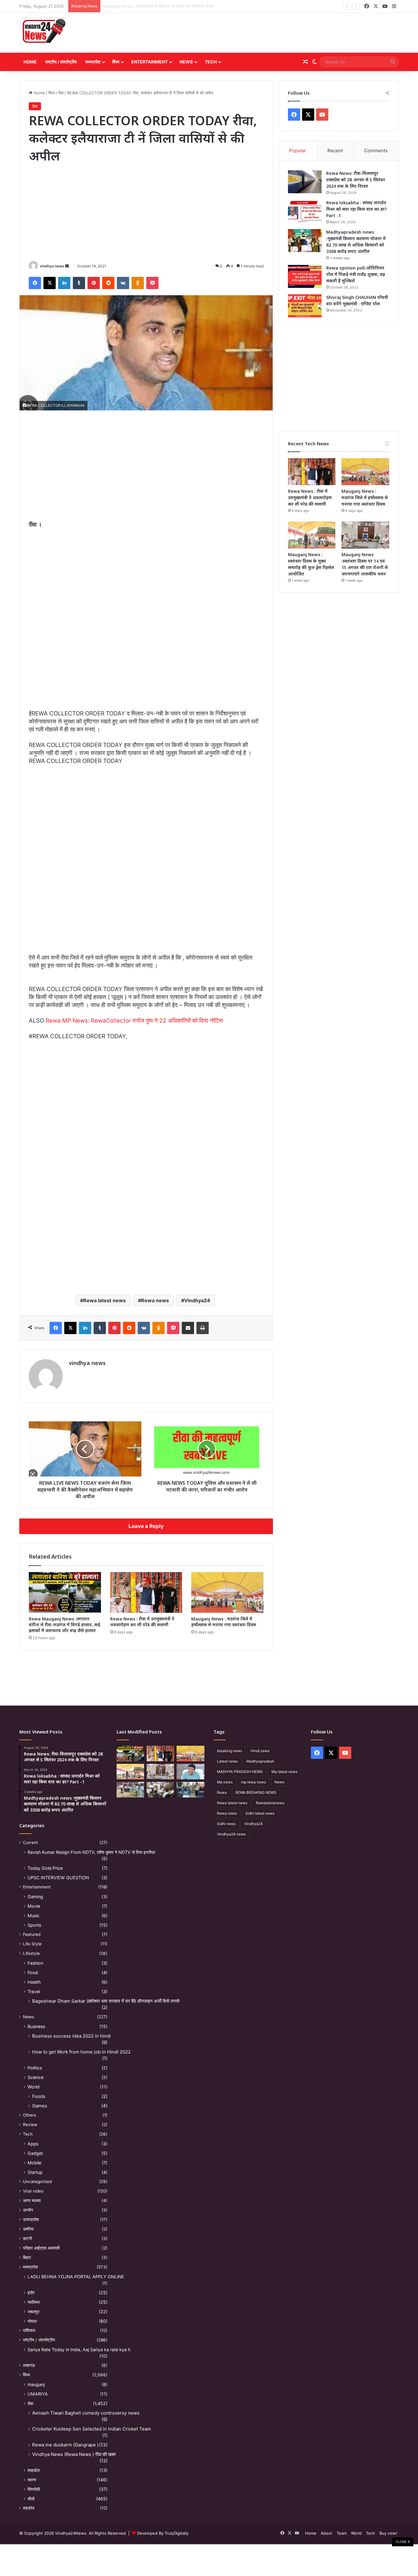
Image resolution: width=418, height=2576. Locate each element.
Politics (35, 2068)
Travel (34, 1991)
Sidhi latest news (260, 1813)
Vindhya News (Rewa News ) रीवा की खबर (74, 2454)
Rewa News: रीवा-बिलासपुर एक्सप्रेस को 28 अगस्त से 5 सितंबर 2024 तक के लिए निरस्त (356, 180)
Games (40, 2106)
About (327, 2533)
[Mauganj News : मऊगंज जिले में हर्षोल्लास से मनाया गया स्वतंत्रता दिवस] (227, 1592)
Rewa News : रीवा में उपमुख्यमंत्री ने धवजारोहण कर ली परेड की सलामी (142, 1622)
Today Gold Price (45, 1868)
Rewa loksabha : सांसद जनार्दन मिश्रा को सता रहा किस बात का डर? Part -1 (356, 209)
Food (33, 1973)
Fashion (35, 1963)
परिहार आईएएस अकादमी (41, 2248)
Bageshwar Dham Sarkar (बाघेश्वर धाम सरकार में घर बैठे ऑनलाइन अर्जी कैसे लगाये (106, 2001)
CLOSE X (403, 2542)
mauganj (36, 2384)
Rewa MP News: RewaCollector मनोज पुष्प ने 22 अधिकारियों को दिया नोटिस (134, 1021)
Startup (35, 2172)
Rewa (222, 1792)
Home (30, 62)
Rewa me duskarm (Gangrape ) (65, 2445)
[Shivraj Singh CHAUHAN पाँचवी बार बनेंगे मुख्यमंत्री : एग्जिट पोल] (305, 306)
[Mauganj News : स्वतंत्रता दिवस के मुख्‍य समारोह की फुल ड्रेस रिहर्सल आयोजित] (312, 535)
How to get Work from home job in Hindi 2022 (81, 2052)
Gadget (35, 2153)
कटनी (27, 2238)
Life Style (32, 1944)
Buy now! (388, 2533)
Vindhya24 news (231, 1834)
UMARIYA (38, 2394)
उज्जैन (28, 2210)
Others (30, 2115)
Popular (298, 151)
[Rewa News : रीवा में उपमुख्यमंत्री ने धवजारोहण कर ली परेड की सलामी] (146, 1592)
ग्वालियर (34, 2302)
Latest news (227, 1761)
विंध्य (116, 62)
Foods (39, 2096)
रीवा (61, 93)
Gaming (35, 1897)
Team (342, 2533)
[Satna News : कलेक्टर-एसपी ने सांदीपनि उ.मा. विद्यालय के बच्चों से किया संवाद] (190, 1790)
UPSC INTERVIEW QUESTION (58, 1878)
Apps (33, 2144)
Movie (34, 1906)
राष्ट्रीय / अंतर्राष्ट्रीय (61, 62)
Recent (335, 151)
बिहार (27, 2257)
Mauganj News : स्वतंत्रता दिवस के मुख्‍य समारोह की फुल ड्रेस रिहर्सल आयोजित (165, 6)
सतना (32, 2480)
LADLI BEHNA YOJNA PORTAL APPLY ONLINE (76, 2277)
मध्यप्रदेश (93, 62)
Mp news (225, 1782)
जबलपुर (34, 2312)
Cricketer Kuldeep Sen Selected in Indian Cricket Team (92, 2429)
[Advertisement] (274, 33)
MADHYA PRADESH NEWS (240, 1772)
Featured (32, 1934)
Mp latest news (284, 1772)
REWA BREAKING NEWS (256, 1792)
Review (30, 2125)
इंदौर (31, 2293)
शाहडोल (34, 2470)
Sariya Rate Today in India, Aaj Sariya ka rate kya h (79, 2350)
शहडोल (29, 2508)
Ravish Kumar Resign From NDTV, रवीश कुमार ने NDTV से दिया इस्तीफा (91, 1852)
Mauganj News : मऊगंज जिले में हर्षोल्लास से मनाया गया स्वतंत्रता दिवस (224, 1622)
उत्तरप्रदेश (31, 2220)
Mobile (34, 2163)
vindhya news (52, 266)
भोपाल (32, 2321)
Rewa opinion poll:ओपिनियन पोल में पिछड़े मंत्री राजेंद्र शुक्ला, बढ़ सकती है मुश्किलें (356, 274)
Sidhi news (226, 1824)
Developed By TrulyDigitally (162, 2533)
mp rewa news (254, 1782)
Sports (34, 1925)
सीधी (31, 2499)
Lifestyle (31, 1953)
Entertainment (149, 62)
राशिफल (29, 2330)
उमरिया (28, 2229)
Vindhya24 (197, 1300)
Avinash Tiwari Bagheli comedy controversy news (86, 2413)
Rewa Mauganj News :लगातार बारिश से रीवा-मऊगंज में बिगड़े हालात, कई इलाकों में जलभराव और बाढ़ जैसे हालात (64, 1625)
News (186, 62)
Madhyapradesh (260, 1761)
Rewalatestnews (270, 1803)
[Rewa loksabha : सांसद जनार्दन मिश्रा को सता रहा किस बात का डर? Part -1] (305, 211)
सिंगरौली (34, 2489)
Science (35, 2077)
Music (34, 1916)
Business (36, 2026)
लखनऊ (29, 2365)
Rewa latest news (104, 1300)
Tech (211, 62)
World (34, 2087)
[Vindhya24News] (43, 31)
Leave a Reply (146, 1526)
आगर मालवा (32, 2201)
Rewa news (155, 1300)
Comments (376, 151)
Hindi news (260, 1751)
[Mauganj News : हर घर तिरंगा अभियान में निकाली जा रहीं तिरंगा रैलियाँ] (190, 1772)
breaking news (230, 1751)
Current (30, 1842)
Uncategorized (37, 2182)
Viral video (33, 2191)
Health (34, 1982)
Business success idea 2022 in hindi (71, 2036)
